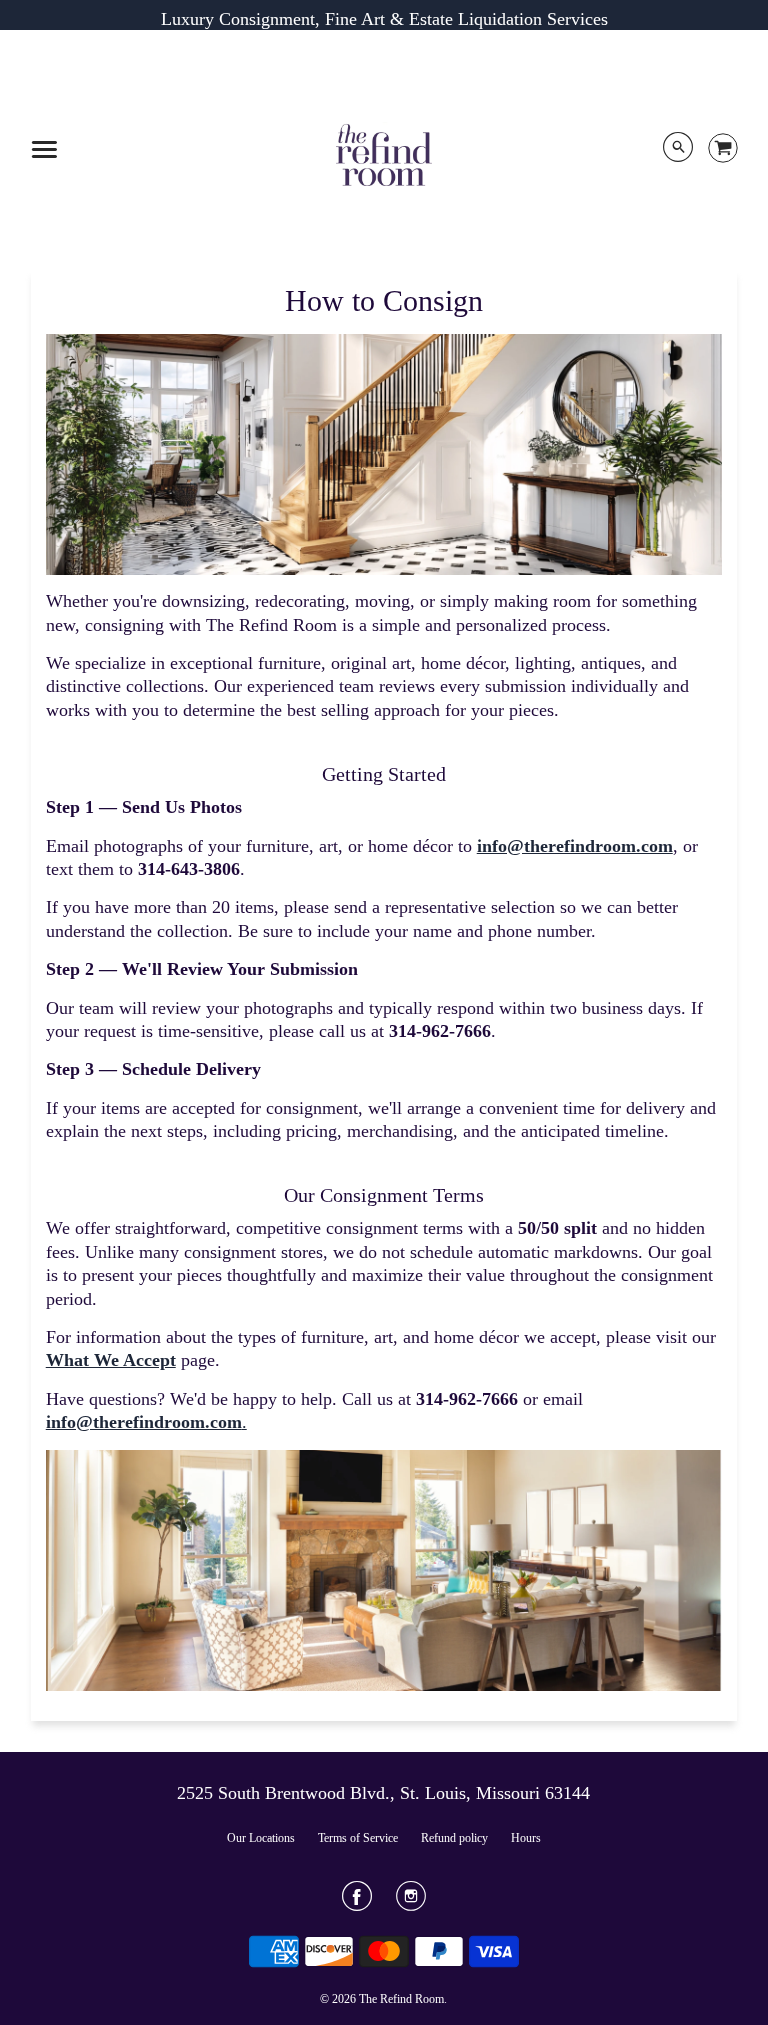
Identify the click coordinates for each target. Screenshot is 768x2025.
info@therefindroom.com (575, 846)
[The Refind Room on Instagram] (411, 1903)
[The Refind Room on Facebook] (357, 1903)
